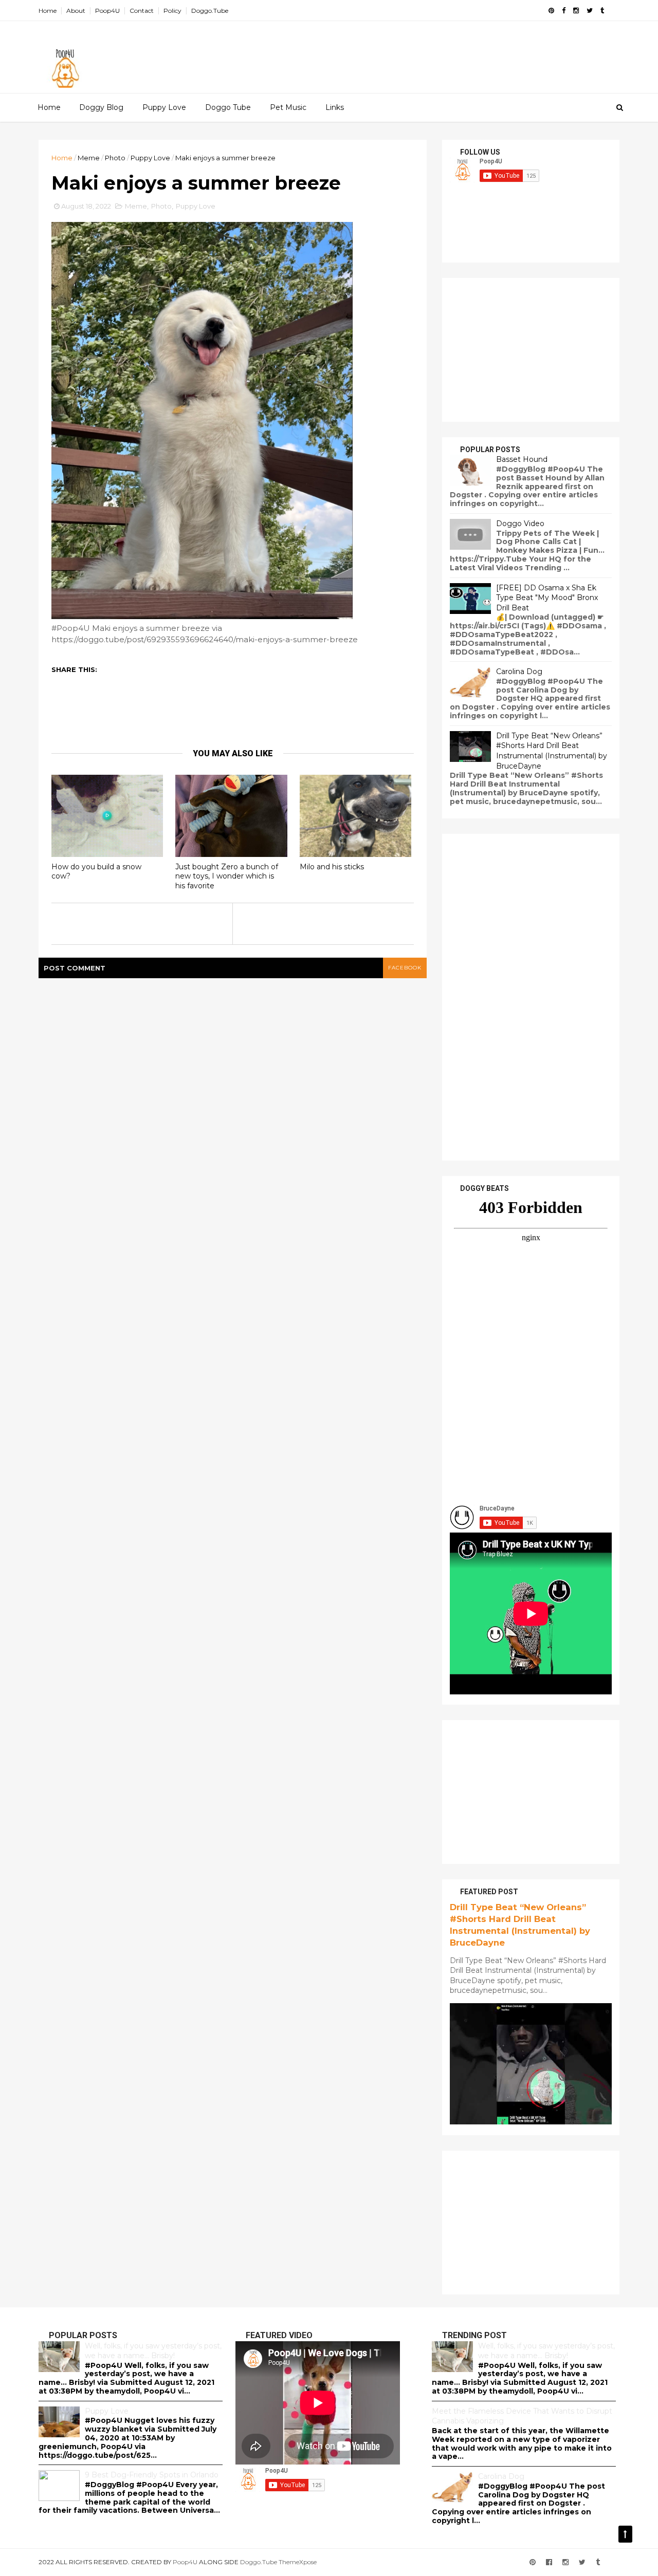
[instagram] (576, 11)
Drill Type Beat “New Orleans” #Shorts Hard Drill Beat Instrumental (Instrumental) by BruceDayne (552, 751)
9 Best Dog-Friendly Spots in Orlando (152, 2475)
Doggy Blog (101, 107)
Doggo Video (520, 524)
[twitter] (590, 11)
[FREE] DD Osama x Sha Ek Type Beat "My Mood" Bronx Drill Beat (547, 598)
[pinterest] (551, 11)
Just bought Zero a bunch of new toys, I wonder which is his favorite (227, 876)
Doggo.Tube (210, 11)
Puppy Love (164, 107)
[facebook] (564, 11)
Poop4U (107, 11)
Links (335, 107)
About (76, 11)
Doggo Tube (228, 107)
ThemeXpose (298, 2562)
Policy (172, 11)
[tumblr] (602, 11)
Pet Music (288, 107)
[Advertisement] (432, 52)
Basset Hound (522, 459)
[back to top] (625, 2534)
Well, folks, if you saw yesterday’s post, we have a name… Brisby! (153, 2351)
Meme (89, 158)
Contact (142, 11)
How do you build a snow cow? (96, 872)
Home (48, 11)
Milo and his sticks (332, 867)
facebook (405, 968)
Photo (115, 158)
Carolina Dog (519, 671)
